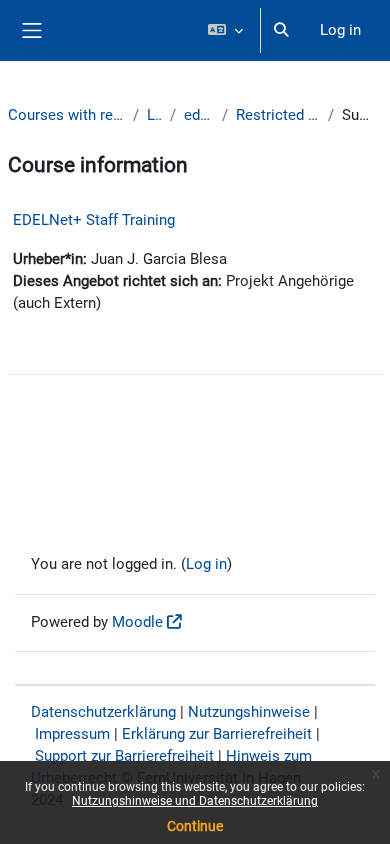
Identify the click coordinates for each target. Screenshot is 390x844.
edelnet (199, 115)
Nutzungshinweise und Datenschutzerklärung (195, 801)
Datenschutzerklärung (103, 712)
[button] (224, 30)
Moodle (137, 622)
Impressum (72, 734)
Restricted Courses (278, 115)
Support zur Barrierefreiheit (124, 756)
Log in (340, 30)
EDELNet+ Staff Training (94, 220)
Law (154, 115)
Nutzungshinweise (249, 712)
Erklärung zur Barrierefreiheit (217, 734)
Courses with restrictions (66, 115)
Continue (195, 826)
